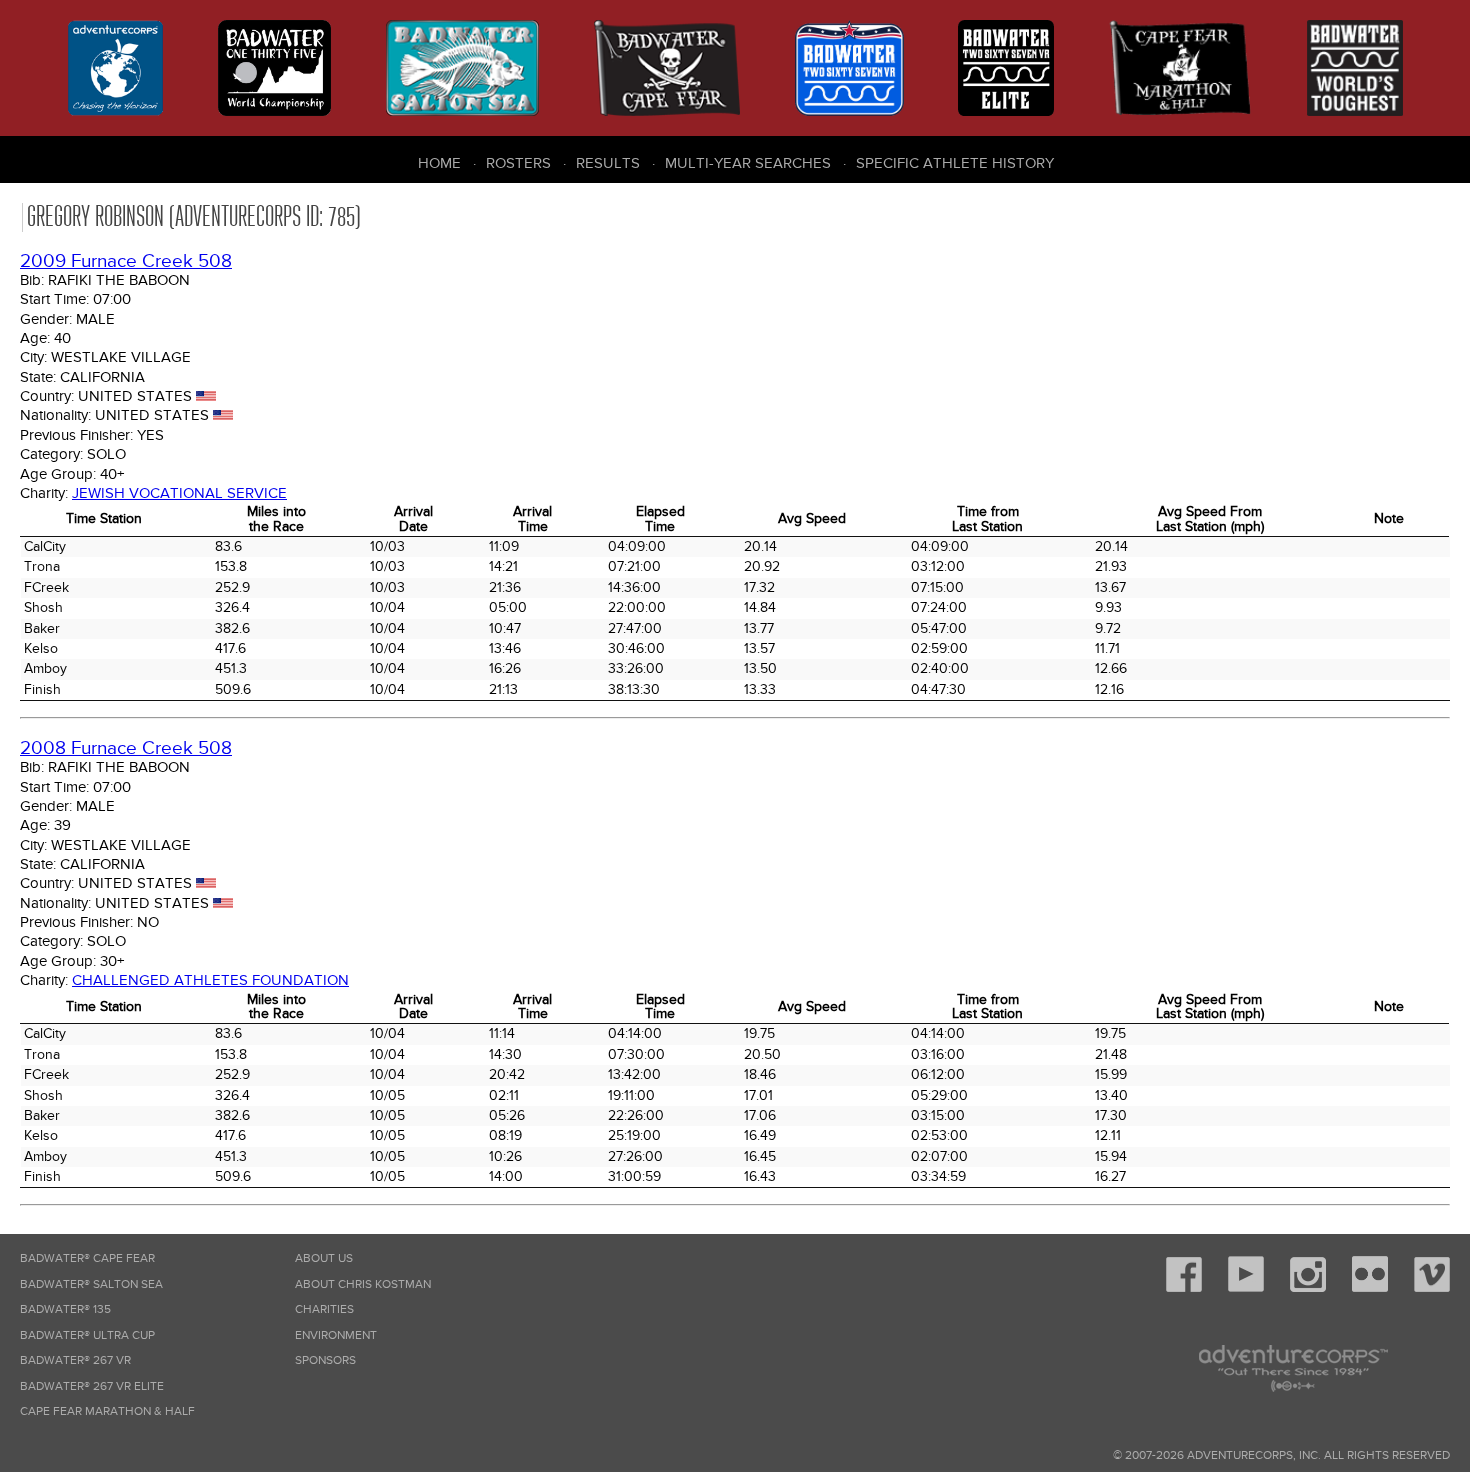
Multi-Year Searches (748, 163)
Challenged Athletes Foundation (210, 980)
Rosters (518, 163)
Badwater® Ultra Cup (87, 1335)
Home (439, 163)
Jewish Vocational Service (179, 493)
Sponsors (325, 1360)
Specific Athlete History (955, 163)
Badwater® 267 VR (75, 1360)
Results (608, 163)
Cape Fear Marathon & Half (107, 1411)
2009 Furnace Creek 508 (126, 261)
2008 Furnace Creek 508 (126, 748)
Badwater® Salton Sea (91, 1284)
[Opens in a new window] (1184, 1288)
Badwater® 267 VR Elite (92, 1386)
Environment (336, 1335)
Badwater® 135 (65, 1309)
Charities (324, 1309)
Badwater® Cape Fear (87, 1258)
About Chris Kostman (363, 1284)
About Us (324, 1258)
